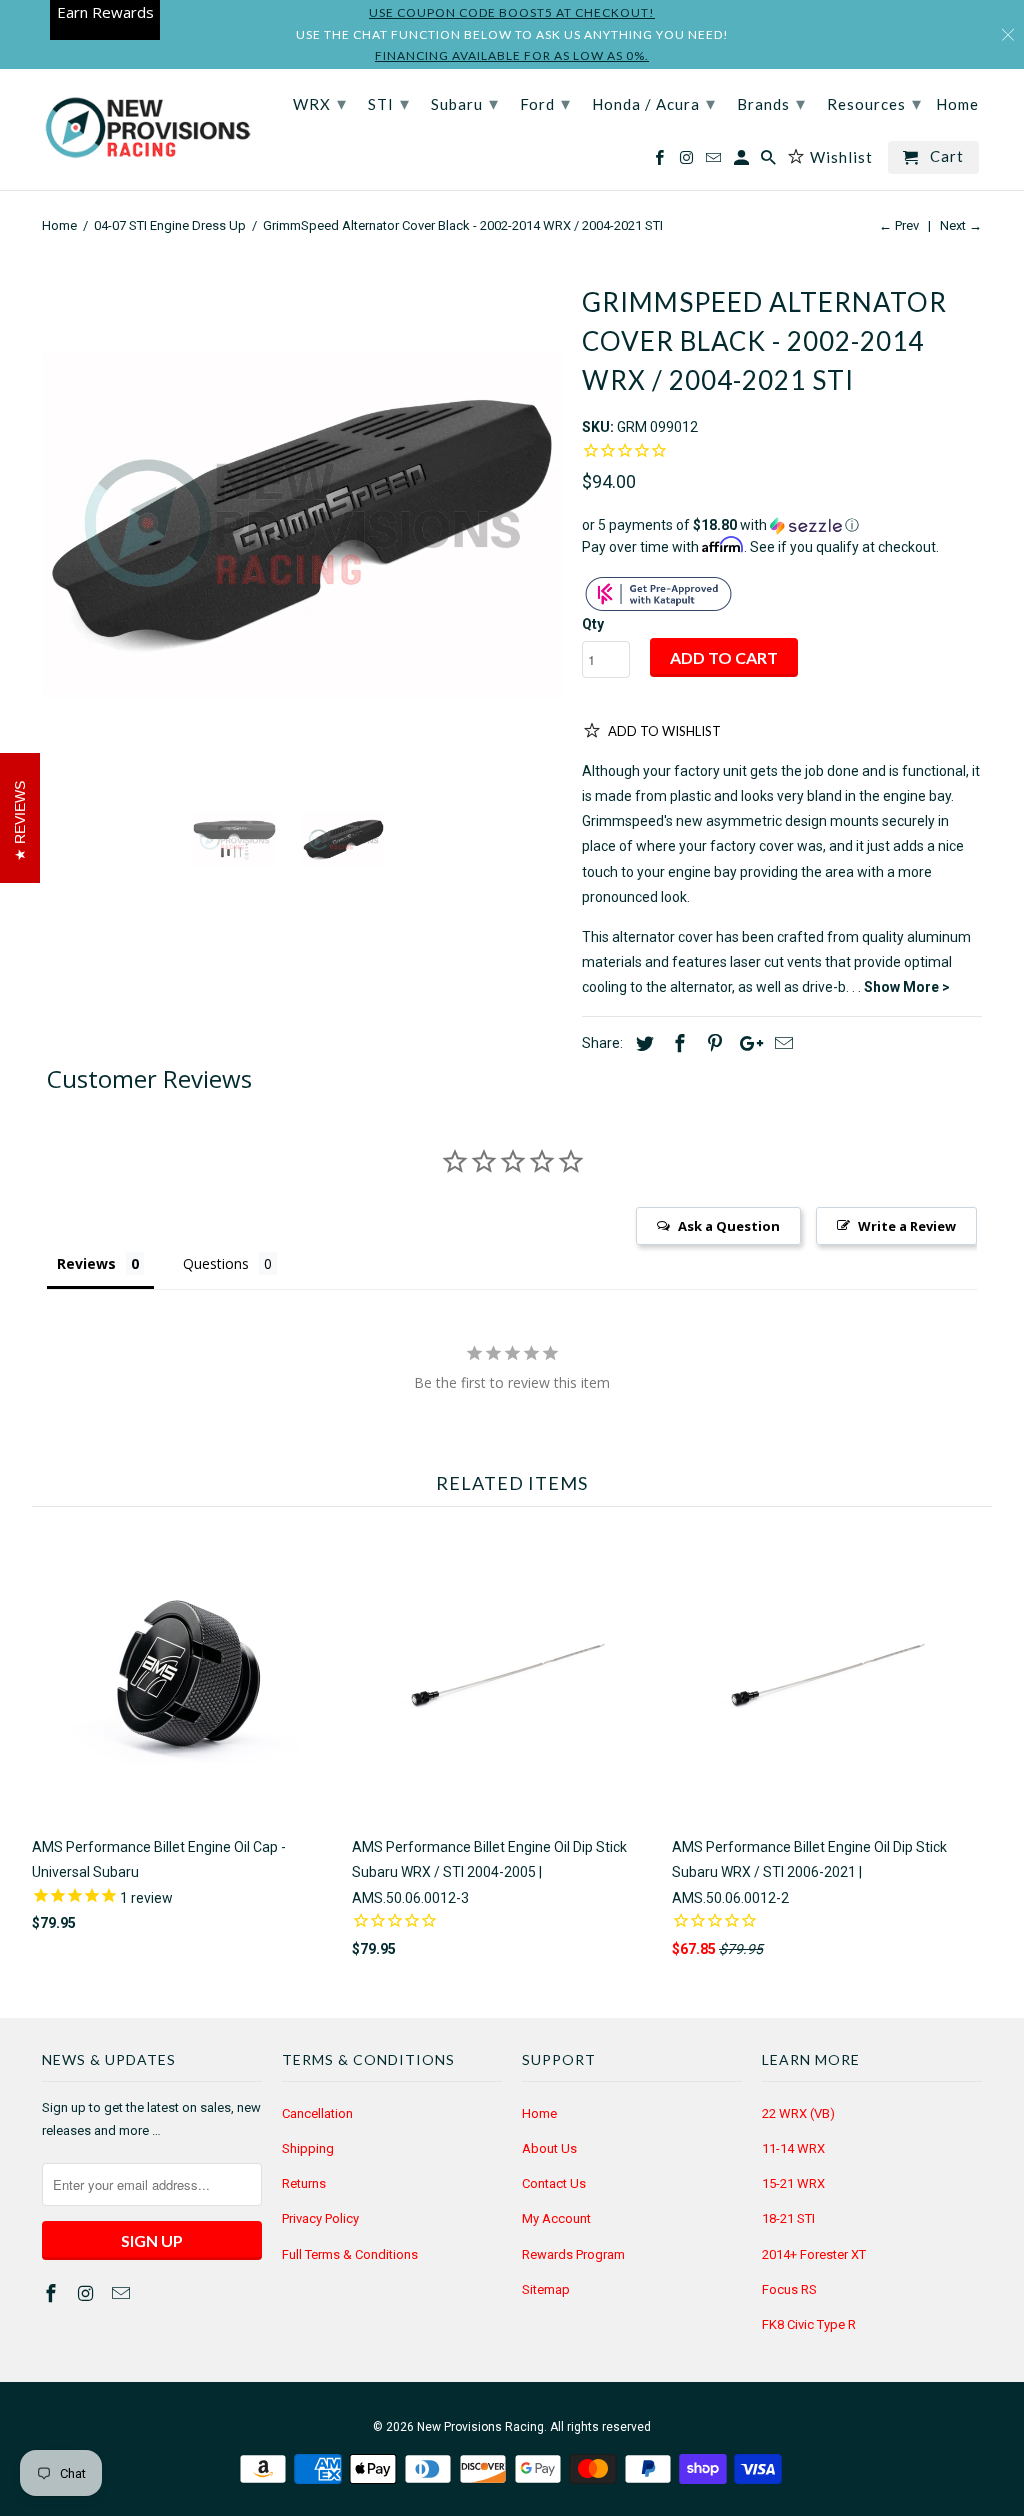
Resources (874, 103)
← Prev (899, 225)
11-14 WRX (793, 2148)
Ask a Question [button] (729, 1226)
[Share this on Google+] (746, 1043)
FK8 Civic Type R (809, 2324)
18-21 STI (788, 2218)
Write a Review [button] (907, 1226)
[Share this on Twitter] (642, 1043)
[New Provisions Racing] (147, 129)
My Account (556, 2218)
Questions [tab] (216, 1263)
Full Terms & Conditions (350, 2254)
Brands (771, 103)
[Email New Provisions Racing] (123, 2293)
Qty (593, 624)
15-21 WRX (793, 2183)
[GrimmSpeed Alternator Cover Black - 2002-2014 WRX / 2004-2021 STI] (302, 523)
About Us (549, 2148)
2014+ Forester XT (814, 2254)
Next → (961, 225)
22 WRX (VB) (798, 2113)
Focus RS (789, 2289)
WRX (320, 103)
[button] (782, 525)
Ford (545, 103)
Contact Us (554, 2183)
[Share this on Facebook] (677, 1043)
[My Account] (743, 161)
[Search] (770, 161)
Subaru (465, 103)
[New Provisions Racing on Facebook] (53, 2293)
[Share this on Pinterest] (712, 1043)
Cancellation (317, 2113)
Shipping (308, 2148)
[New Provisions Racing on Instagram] (88, 2293)
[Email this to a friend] (781, 1043)
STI (389, 103)
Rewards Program (573, 2254)
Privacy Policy (320, 2218)
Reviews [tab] (86, 1263)
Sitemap (546, 2289)
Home (539, 2113)
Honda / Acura (654, 103)
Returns (304, 2183)
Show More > (907, 987)
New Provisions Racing (480, 2427)
